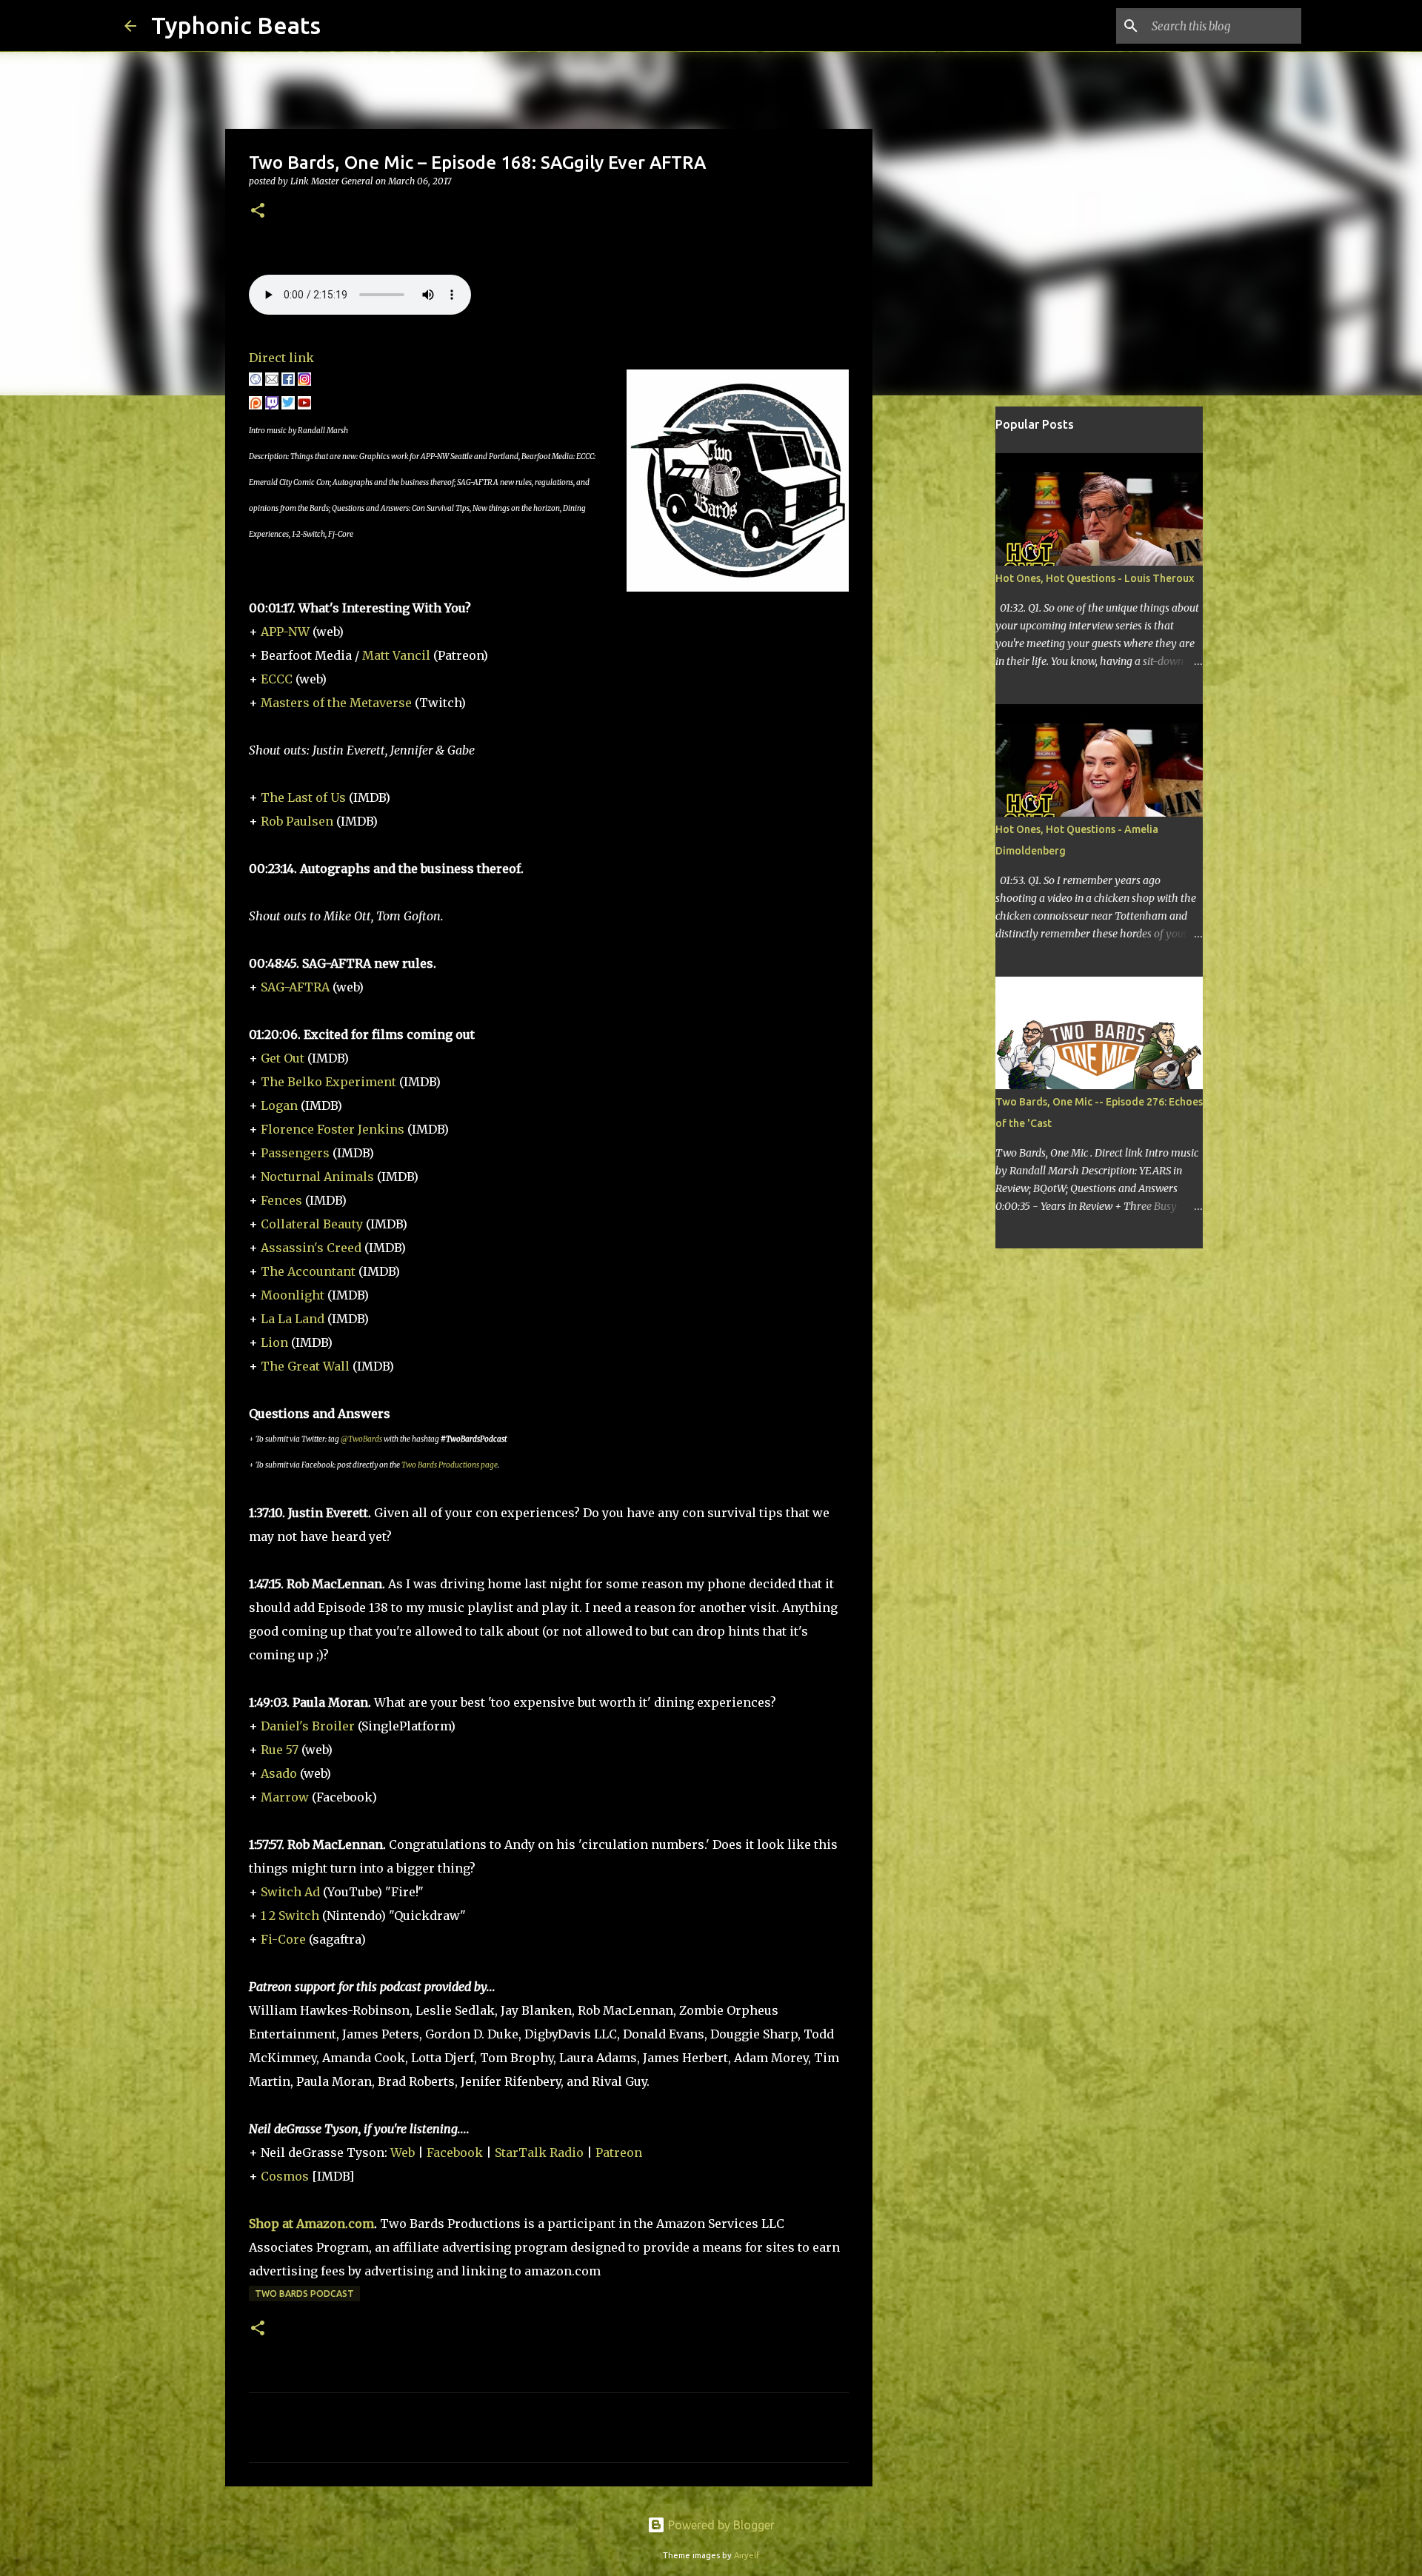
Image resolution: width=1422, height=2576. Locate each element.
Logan (279, 1105)
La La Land (293, 1319)
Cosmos (285, 2176)
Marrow (285, 1797)
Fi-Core (283, 1939)
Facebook (455, 2152)
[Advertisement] (948, 640)
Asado (279, 1773)
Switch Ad (290, 1892)
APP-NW (285, 632)
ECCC (277, 679)
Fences (281, 1200)
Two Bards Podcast (304, 2294)
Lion (274, 1342)
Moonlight (293, 1295)
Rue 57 (281, 1750)
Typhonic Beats (236, 25)
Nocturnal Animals (317, 1177)
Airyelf (747, 2555)
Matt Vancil (398, 655)
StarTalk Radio (539, 2152)
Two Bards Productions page (450, 1465)
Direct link (281, 358)
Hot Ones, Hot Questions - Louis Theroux (1095, 578)
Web (403, 2152)
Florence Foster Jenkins (333, 1129)
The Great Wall (305, 1366)
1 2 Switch (290, 1916)
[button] (258, 211)
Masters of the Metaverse (336, 703)
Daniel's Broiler (308, 1726)
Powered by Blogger (720, 2525)
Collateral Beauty (313, 1224)
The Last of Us (303, 797)
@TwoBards (361, 1439)
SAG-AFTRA (295, 987)
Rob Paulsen (297, 821)
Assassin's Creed (311, 1248)
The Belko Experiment (328, 1082)
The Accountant (308, 1271)
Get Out (283, 1058)
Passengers (295, 1153)
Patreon (619, 2152)
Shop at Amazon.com (311, 2224)
